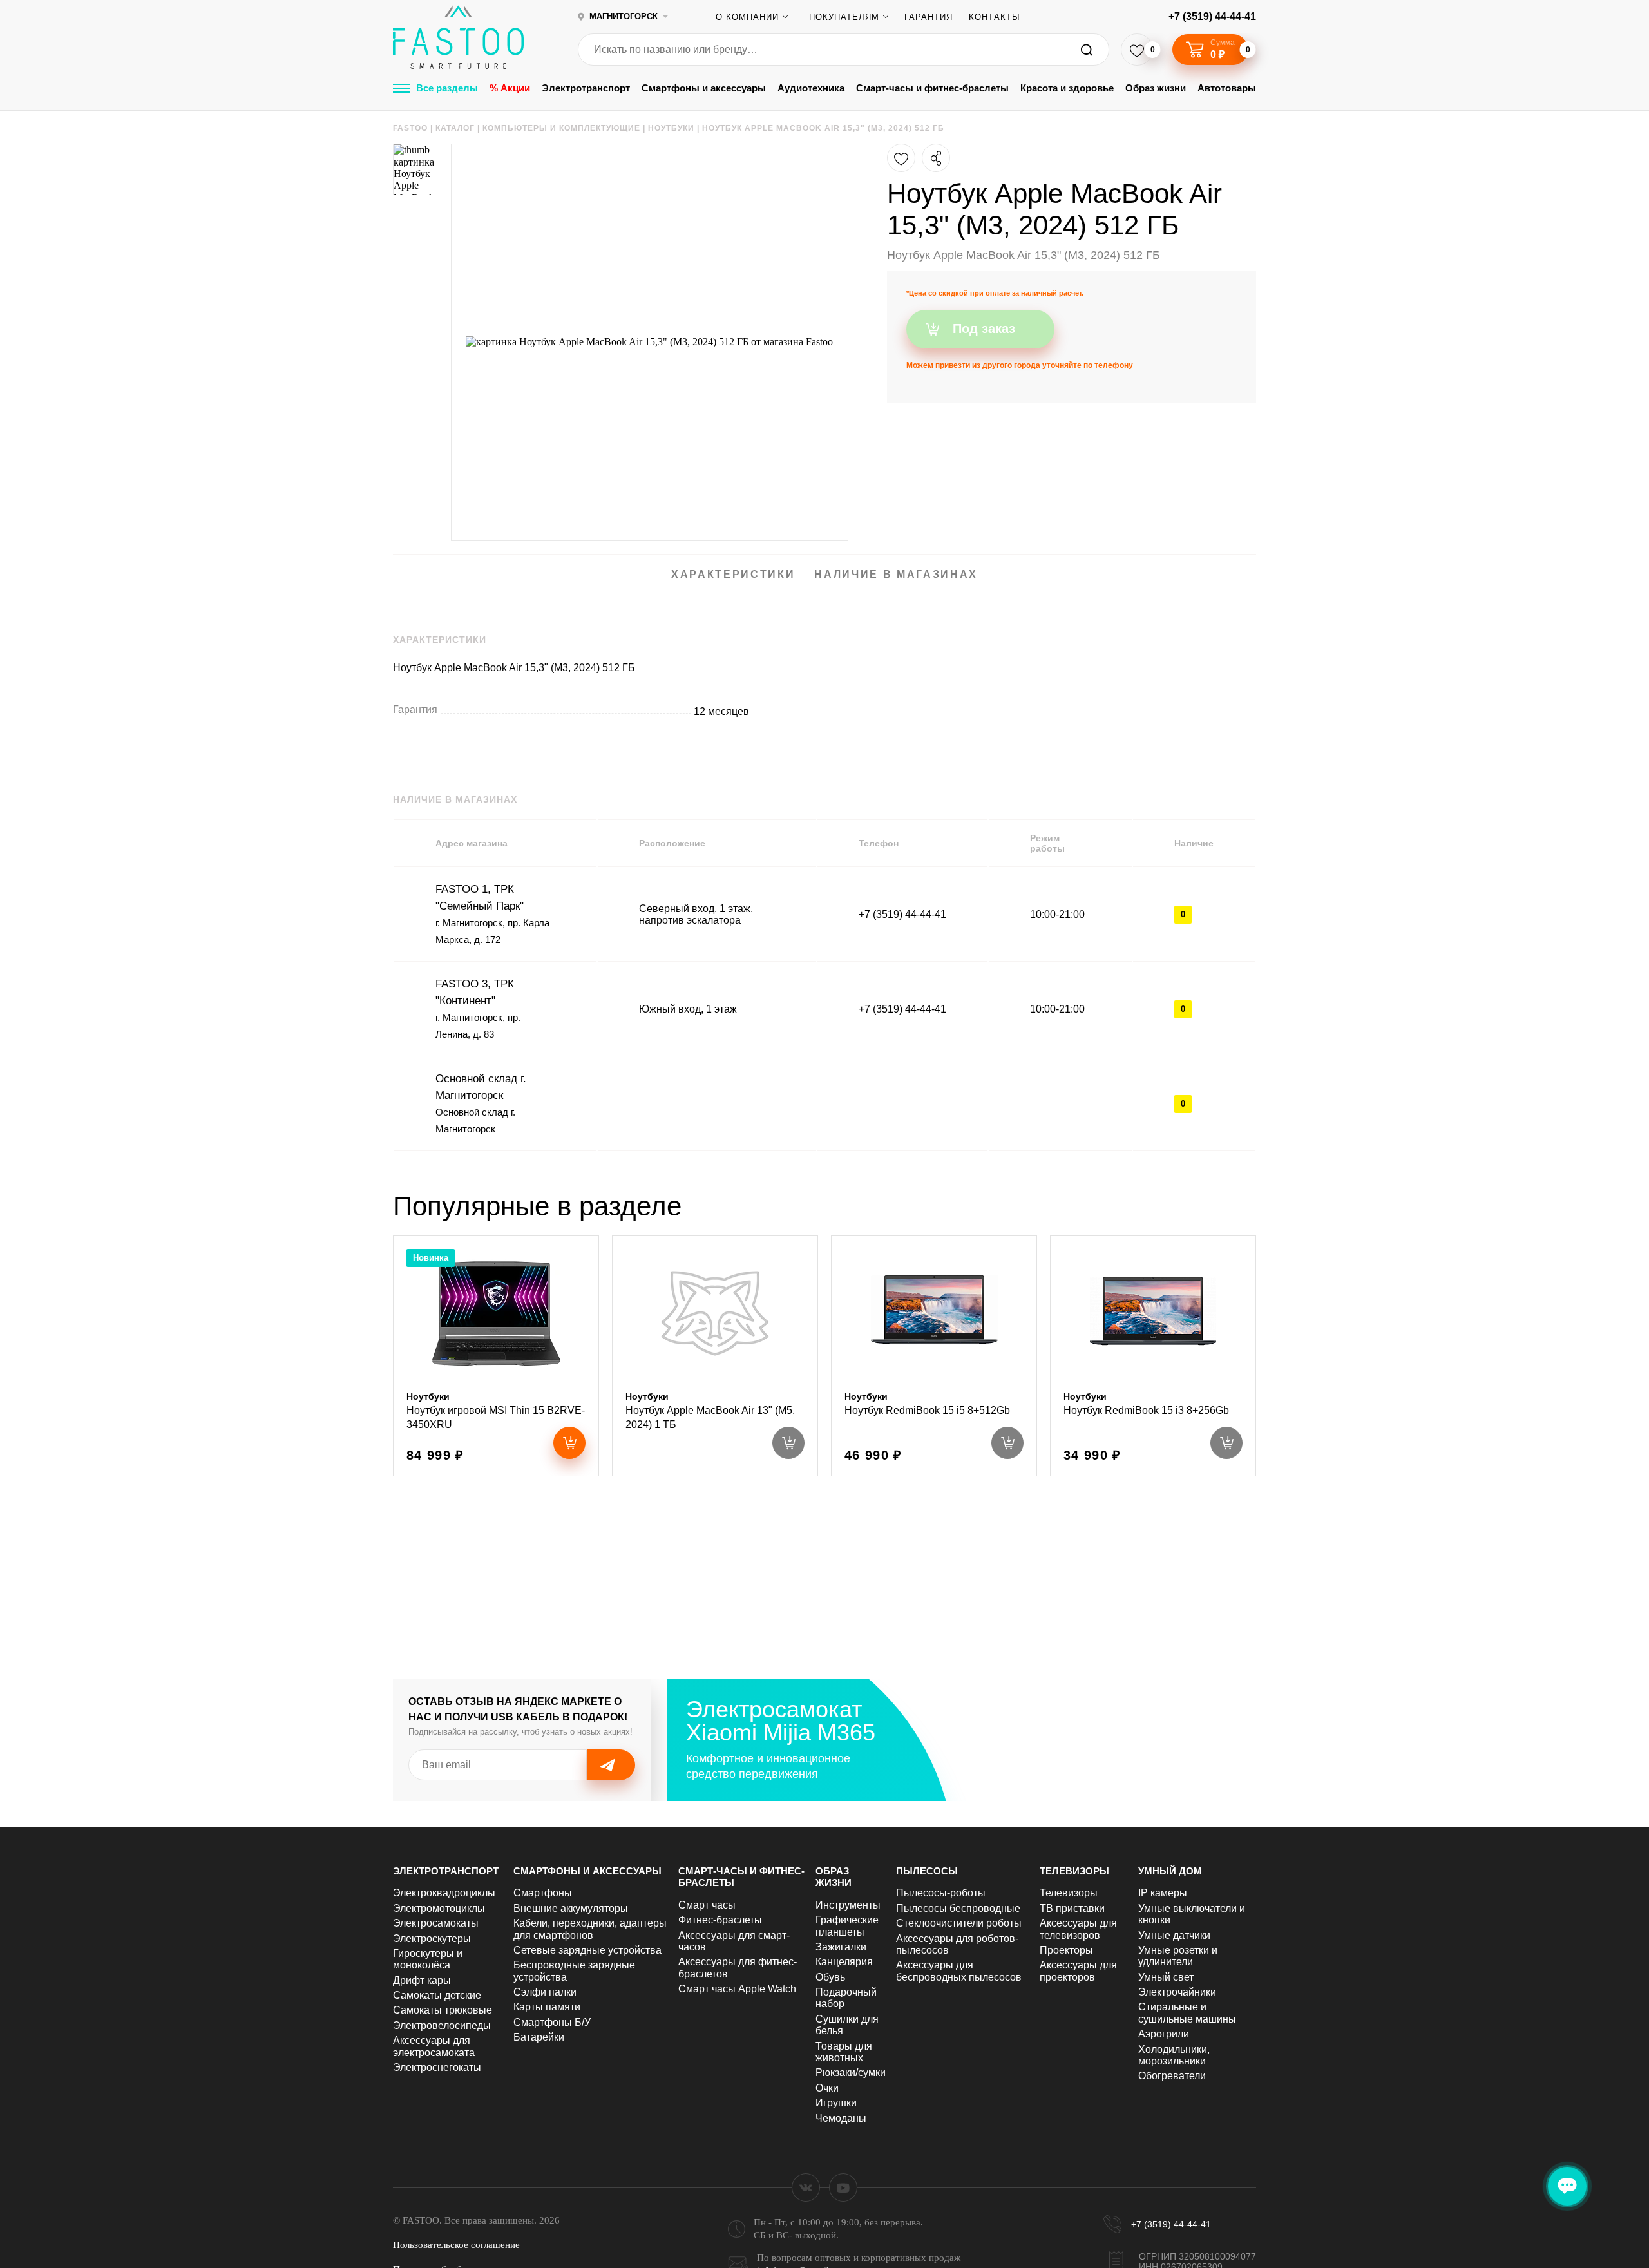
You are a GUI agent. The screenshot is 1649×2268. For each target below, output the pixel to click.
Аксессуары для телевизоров (1078, 1929)
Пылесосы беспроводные (958, 1908)
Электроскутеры (432, 1939)
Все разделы (447, 88)
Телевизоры (1074, 1871)
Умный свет (1166, 1977)
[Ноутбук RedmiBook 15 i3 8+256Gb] (1153, 1356)
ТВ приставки (1072, 1908)
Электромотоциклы (439, 1908)
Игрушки (836, 2103)
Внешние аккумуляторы (571, 1908)
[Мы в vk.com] (806, 2187)
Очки (827, 2088)
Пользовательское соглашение (456, 2245)
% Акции (510, 88)
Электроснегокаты (437, 2067)
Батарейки (539, 2037)
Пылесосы (927, 1871)
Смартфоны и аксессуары (704, 88)
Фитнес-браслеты (720, 1920)
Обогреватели (1172, 2076)
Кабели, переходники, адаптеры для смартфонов (590, 1929)
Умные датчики (1174, 1935)
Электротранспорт (586, 88)
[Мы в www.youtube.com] (843, 2187)
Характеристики (733, 574)
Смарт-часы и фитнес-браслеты (932, 88)
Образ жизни (1156, 88)
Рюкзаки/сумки (851, 2073)
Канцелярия (844, 1962)
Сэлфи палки (545, 1992)
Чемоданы (841, 2118)
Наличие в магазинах (896, 574)
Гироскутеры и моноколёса (428, 1959)
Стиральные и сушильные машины (1187, 2013)
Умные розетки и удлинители (1178, 1956)
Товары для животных (844, 2052)
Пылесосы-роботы (941, 1893)
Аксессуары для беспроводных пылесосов (959, 1971)
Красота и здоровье (1067, 88)
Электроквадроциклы (444, 1893)
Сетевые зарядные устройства (587, 1950)
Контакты (995, 17)
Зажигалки (841, 1947)
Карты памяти (547, 2007)
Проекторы (1066, 1950)
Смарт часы (707, 1905)
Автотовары (1227, 88)
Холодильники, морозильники (1174, 2055)
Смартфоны (543, 1893)
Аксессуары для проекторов (1078, 1971)
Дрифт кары (422, 1980)
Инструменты (848, 1905)
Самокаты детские (437, 1995)
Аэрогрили (1164, 2034)
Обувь (830, 1977)
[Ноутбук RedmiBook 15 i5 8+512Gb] (934, 1356)
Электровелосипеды (442, 2025)
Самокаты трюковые (443, 2010)
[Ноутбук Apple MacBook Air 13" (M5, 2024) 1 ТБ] (715, 1356)
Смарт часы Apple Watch (737, 1989)
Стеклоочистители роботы (959, 1923)
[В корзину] (569, 1443)
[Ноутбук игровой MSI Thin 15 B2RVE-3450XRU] (496, 1356)
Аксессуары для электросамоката (434, 2046)
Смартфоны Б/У (552, 2022)
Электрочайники (1177, 1992)
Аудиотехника (811, 88)
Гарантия (929, 17)
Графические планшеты (847, 1926)
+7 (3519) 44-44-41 (1212, 16)
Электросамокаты (436, 1923)
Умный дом (1170, 1871)
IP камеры (1163, 1893)
